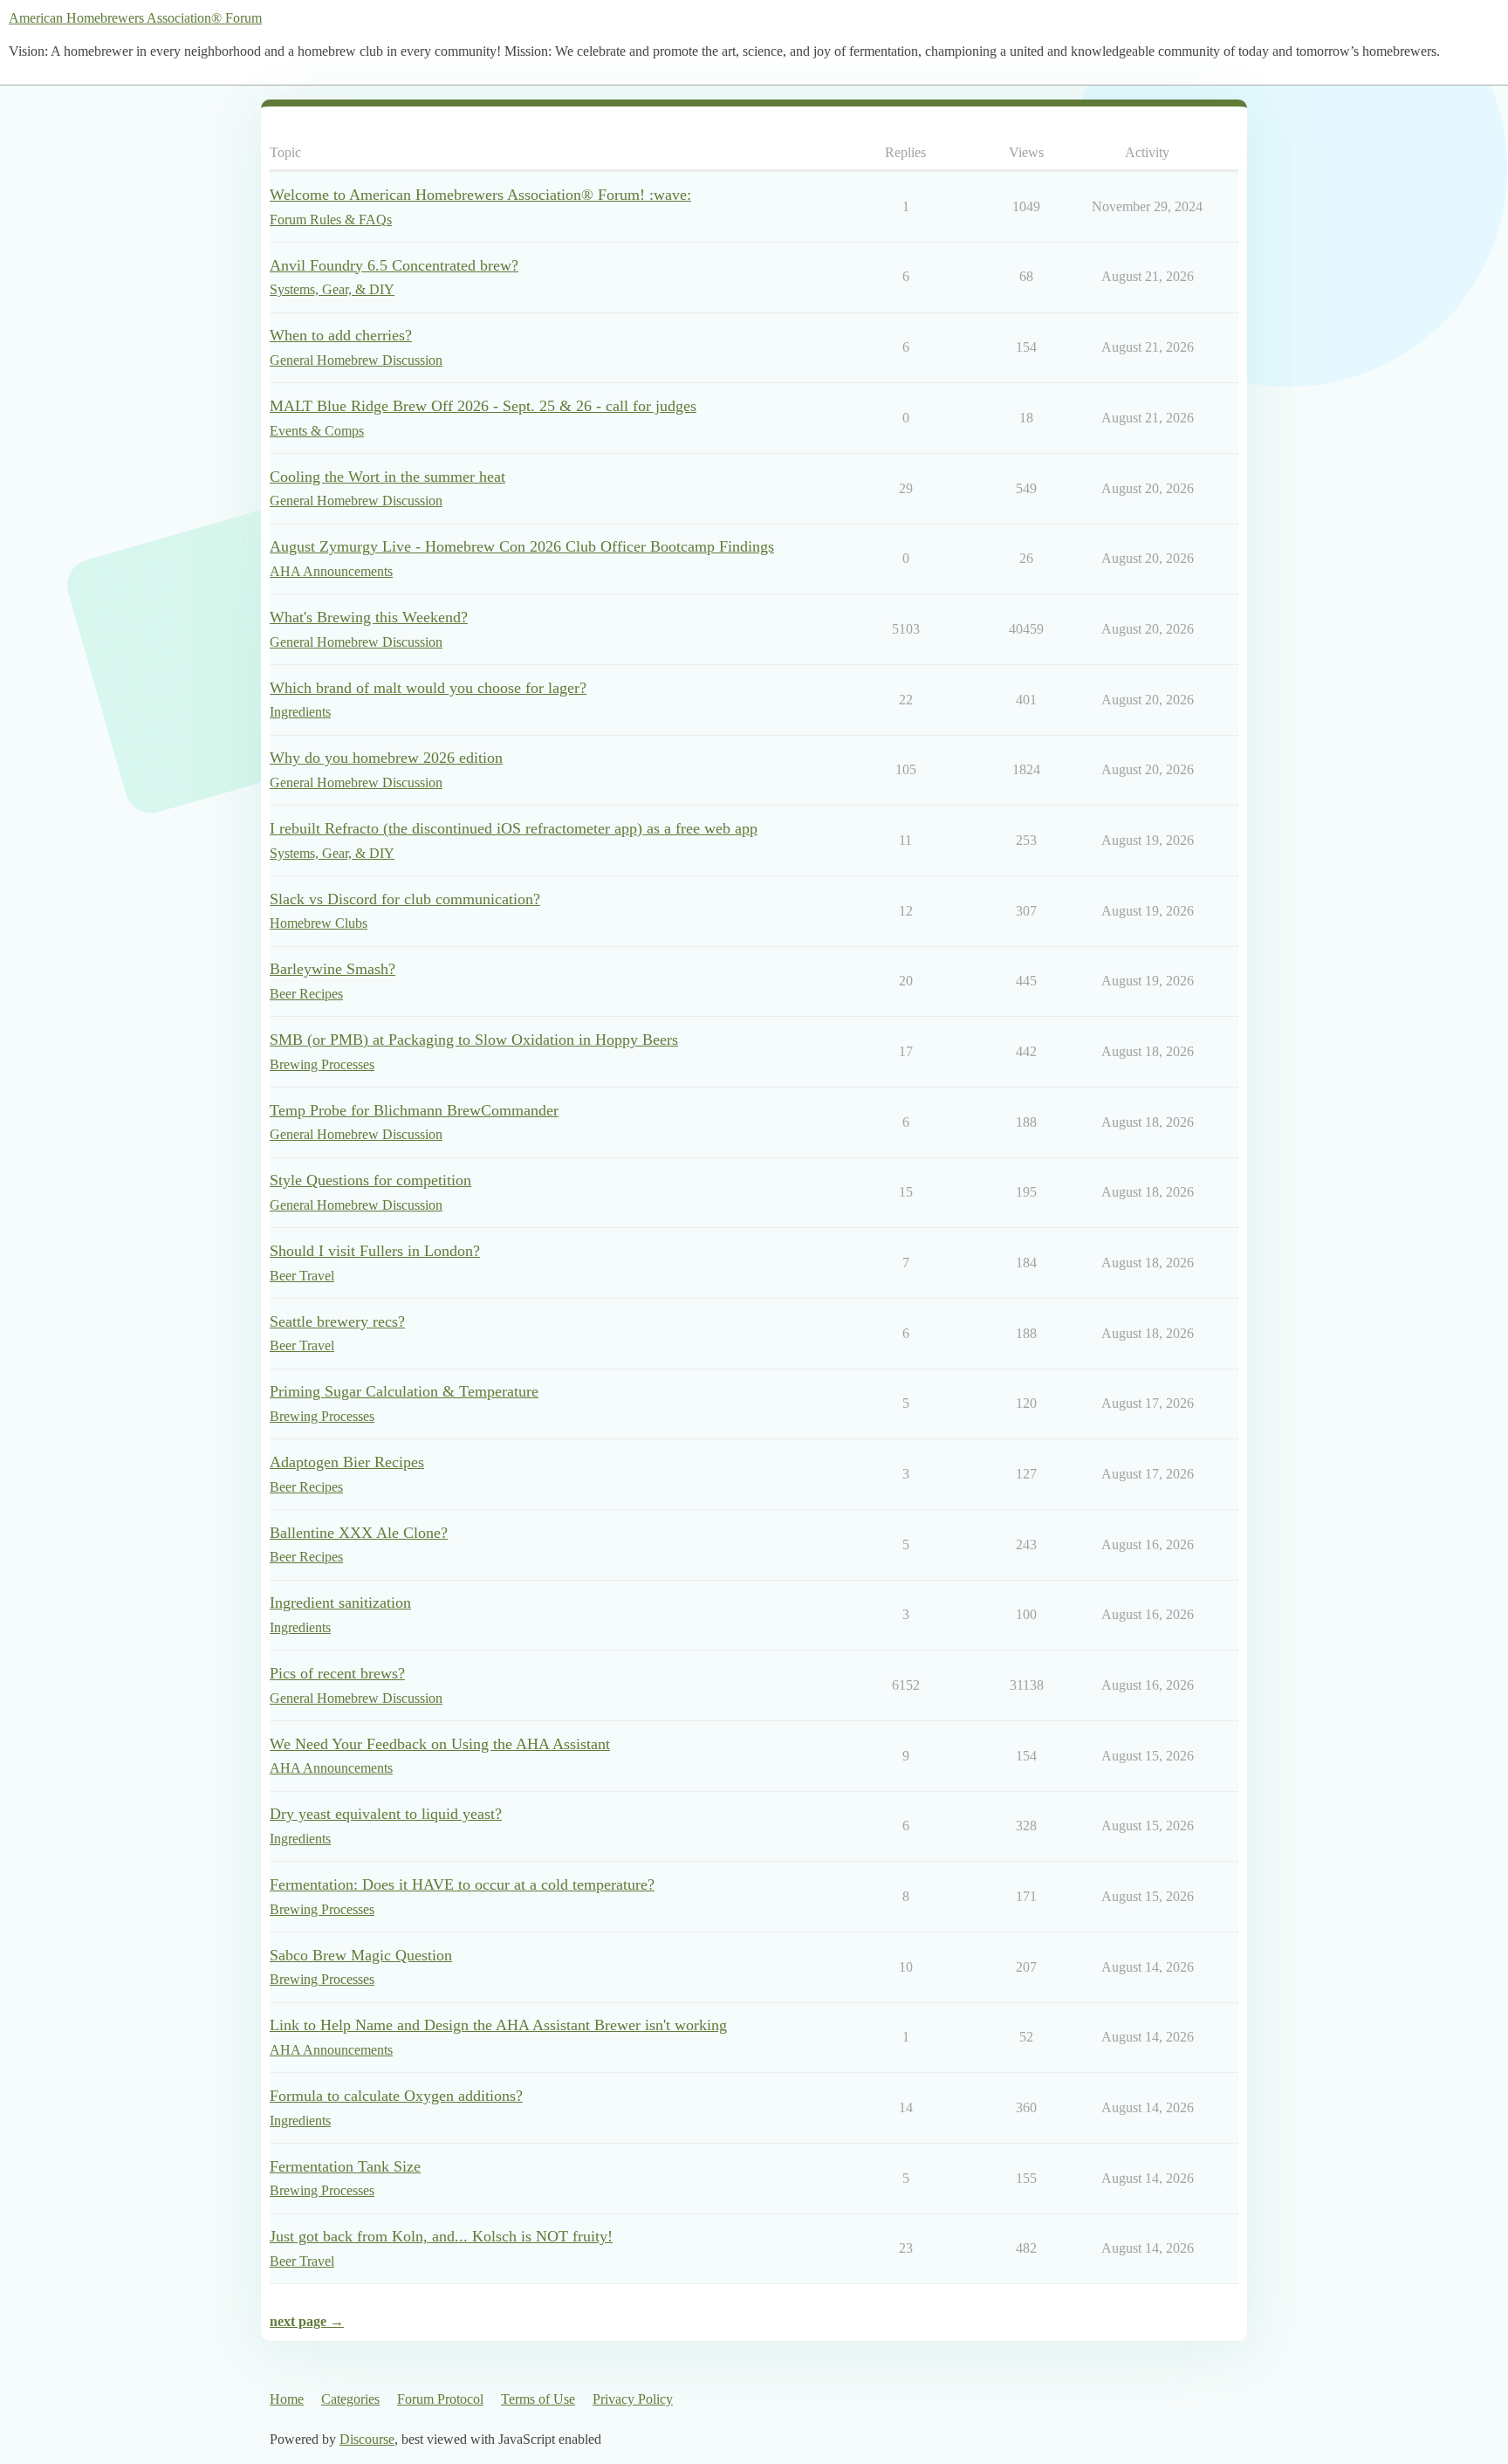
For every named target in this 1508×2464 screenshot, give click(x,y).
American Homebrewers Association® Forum (135, 18)
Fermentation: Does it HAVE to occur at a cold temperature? (462, 1884)
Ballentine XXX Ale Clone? (359, 1533)
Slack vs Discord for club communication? (405, 899)
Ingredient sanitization (340, 1603)
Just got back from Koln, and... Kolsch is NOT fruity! (441, 2236)
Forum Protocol (440, 2399)
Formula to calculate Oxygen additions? (396, 2096)
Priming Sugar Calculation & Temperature (404, 1391)
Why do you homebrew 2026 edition (386, 758)
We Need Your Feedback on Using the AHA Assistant (440, 1744)
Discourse (367, 2439)
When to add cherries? (341, 335)
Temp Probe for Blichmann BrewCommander (414, 1110)
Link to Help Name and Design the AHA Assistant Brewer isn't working (498, 2025)
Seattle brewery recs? (337, 1321)
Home (287, 2399)
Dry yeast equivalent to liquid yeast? (386, 1814)
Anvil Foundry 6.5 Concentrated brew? (394, 265)
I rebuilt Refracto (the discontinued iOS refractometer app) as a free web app (514, 828)
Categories (350, 2399)
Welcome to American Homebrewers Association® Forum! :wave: (480, 195)
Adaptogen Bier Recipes (347, 1462)
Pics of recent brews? (337, 1673)
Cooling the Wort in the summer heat (387, 477)
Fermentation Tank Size (345, 2166)
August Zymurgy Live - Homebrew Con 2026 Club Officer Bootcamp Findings (522, 546)
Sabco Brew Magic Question (361, 1955)
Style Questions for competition (370, 1180)
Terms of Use (538, 2399)
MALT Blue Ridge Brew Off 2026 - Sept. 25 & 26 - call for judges (483, 406)
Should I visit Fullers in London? (375, 1251)
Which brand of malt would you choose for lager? (428, 688)
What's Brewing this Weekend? (369, 617)
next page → (307, 2321)
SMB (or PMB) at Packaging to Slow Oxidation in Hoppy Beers (474, 1040)
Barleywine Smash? (332, 969)
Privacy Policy (633, 2399)
